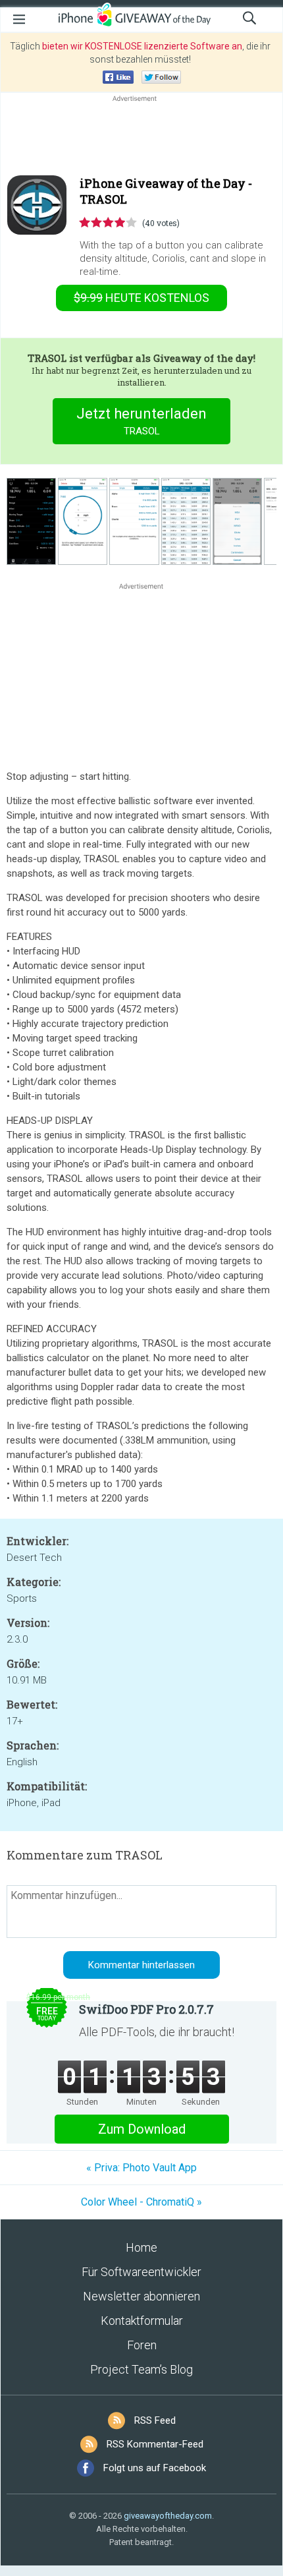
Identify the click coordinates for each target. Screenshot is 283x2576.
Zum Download (142, 2129)
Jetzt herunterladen (141, 421)
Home (141, 2247)
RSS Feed (155, 2420)
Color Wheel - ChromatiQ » (141, 2202)
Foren (142, 2345)
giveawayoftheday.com (168, 2516)
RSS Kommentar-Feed (155, 2444)
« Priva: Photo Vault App (141, 2168)
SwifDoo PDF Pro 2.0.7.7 (146, 2009)
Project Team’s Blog (141, 2369)
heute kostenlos (141, 298)
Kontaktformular (142, 2321)
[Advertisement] (141, 136)
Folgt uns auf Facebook (155, 2468)
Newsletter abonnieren (141, 2296)
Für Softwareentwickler (141, 2272)
